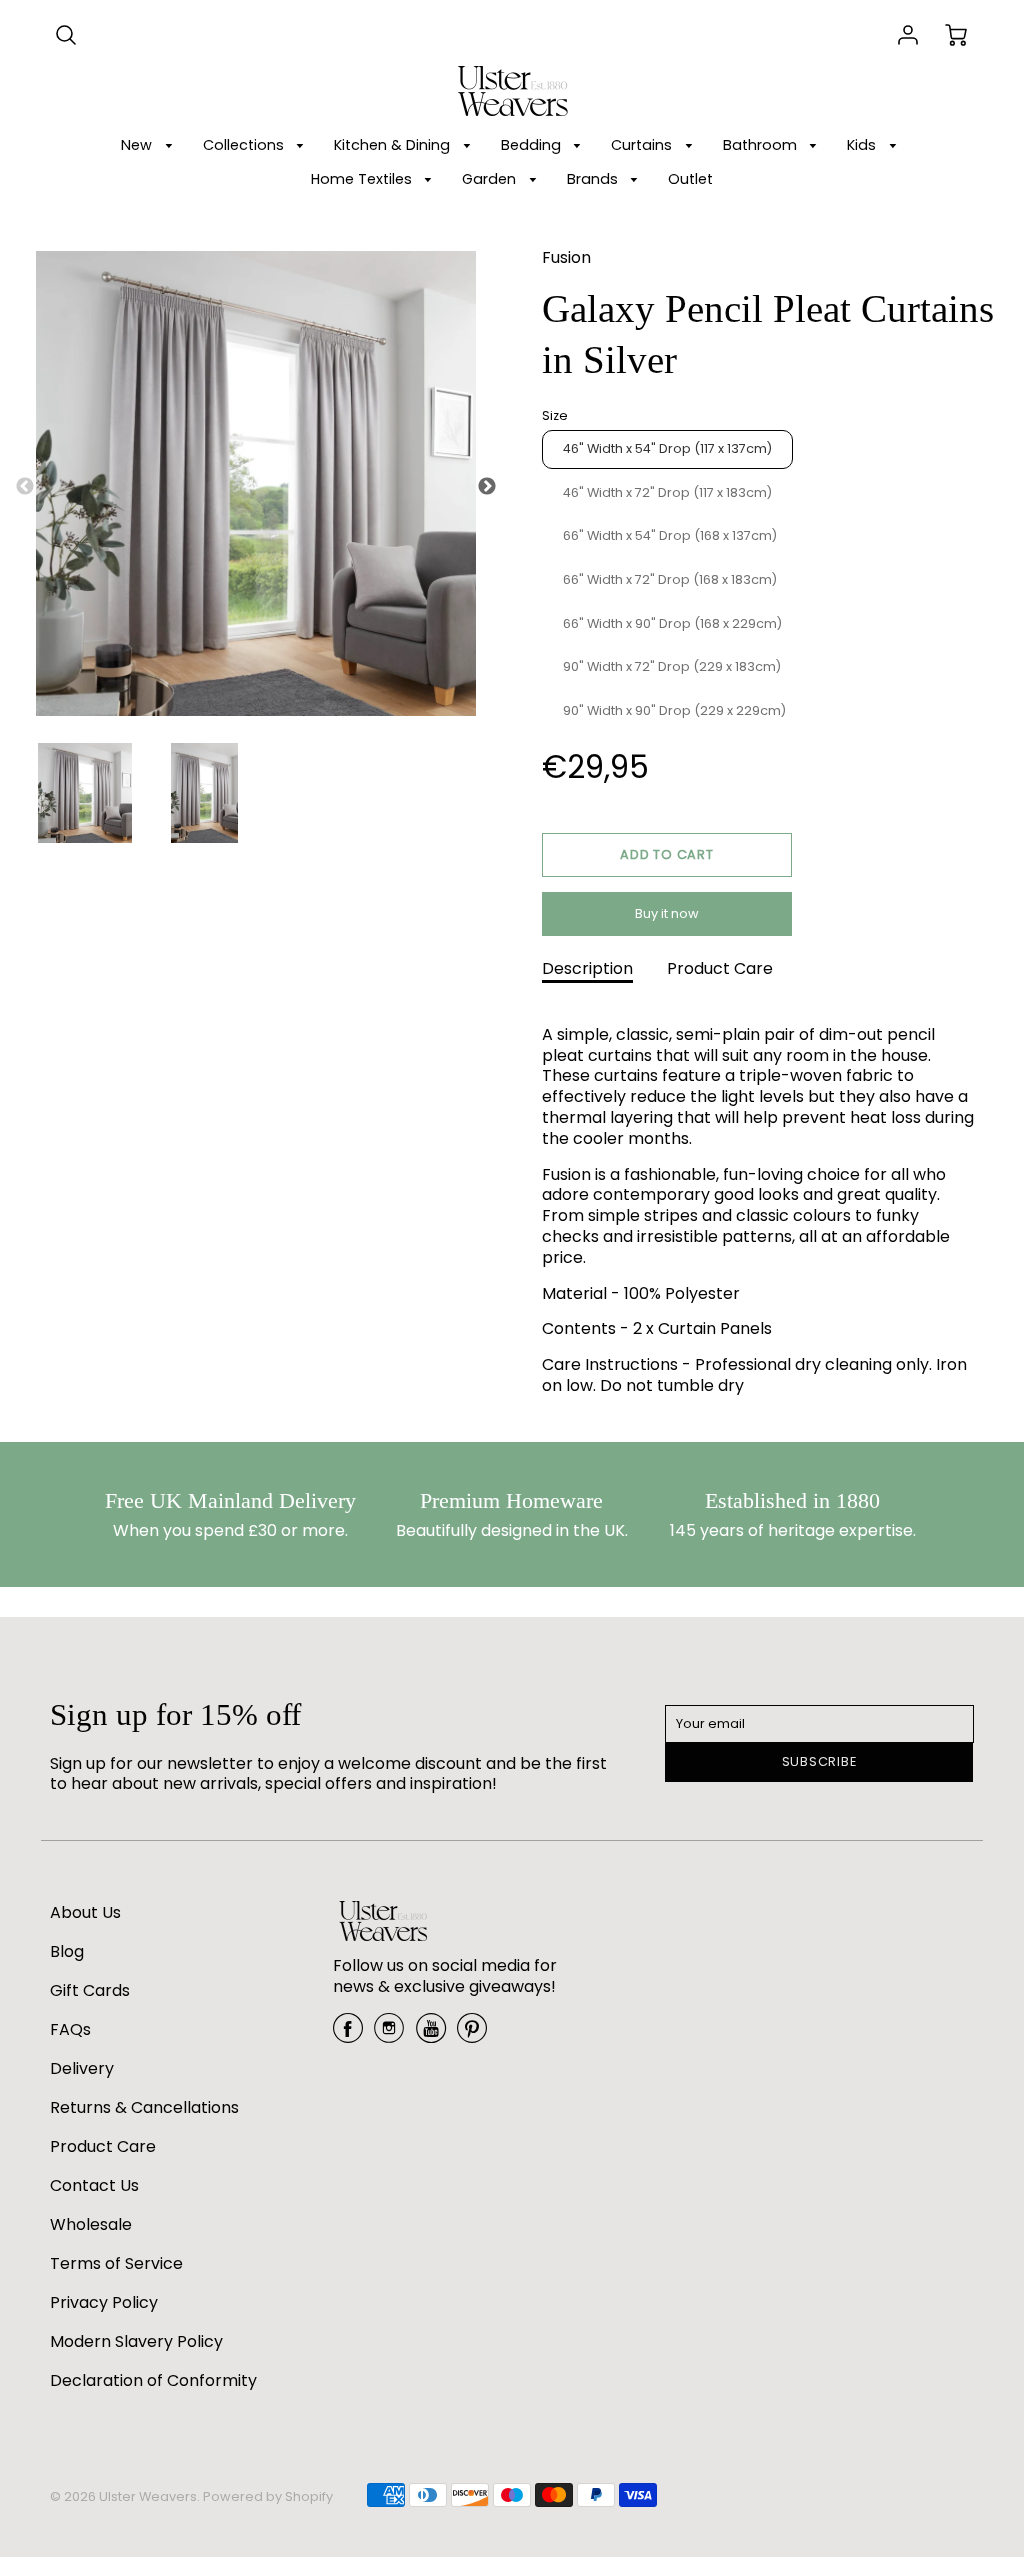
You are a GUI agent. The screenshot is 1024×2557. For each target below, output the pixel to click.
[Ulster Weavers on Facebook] (348, 2035)
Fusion (566, 257)
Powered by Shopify (268, 2496)
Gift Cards (90, 1990)
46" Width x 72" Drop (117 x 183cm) (667, 492)
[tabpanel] (85, 793)
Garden (491, 179)
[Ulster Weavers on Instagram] (389, 2035)
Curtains (643, 145)
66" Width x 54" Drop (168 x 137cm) (670, 535)
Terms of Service (116, 2263)
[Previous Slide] (25, 487)
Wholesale (91, 2224)
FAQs (70, 2029)
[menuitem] (150, 145)
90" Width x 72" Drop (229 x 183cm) (672, 666)
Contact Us (94, 2185)
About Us (85, 1912)
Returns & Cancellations (144, 2107)
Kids (863, 145)
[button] (667, 855)
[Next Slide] (487, 487)
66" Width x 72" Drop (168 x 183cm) (670, 579)
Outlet (690, 179)
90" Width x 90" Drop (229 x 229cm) (674, 710)
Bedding (533, 145)
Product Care (720, 968)
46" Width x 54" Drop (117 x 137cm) (667, 448)
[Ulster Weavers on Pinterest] (472, 2035)
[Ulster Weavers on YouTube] (431, 2035)
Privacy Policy (104, 2302)
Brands (594, 179)
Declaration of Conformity (153, 2380)
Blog (67, 1951)
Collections (245, 145)
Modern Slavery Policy (136, 2341)
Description (587, 968)
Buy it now (667, 913)
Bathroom (762, 145)
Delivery (82, 2068)
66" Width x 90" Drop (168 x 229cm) (672, 623)
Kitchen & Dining (394, 145)
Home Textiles (363, 179)
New (138, 145)
